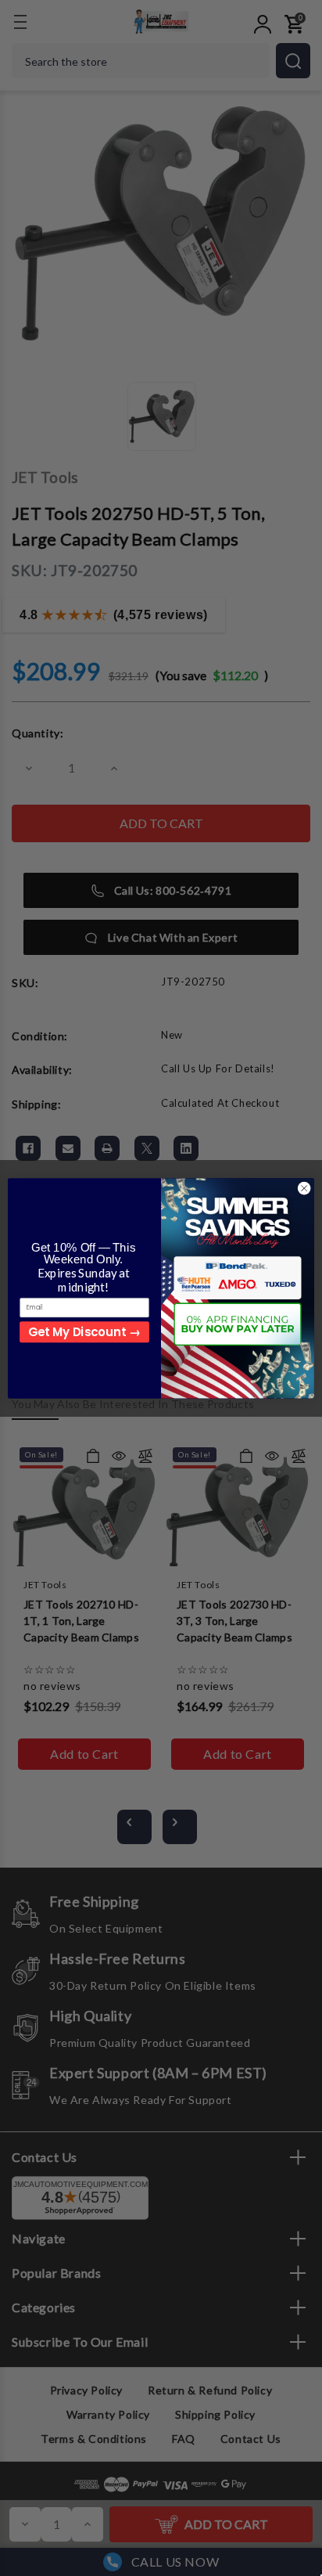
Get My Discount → (84, 1331)
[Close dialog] (304, 1188)
